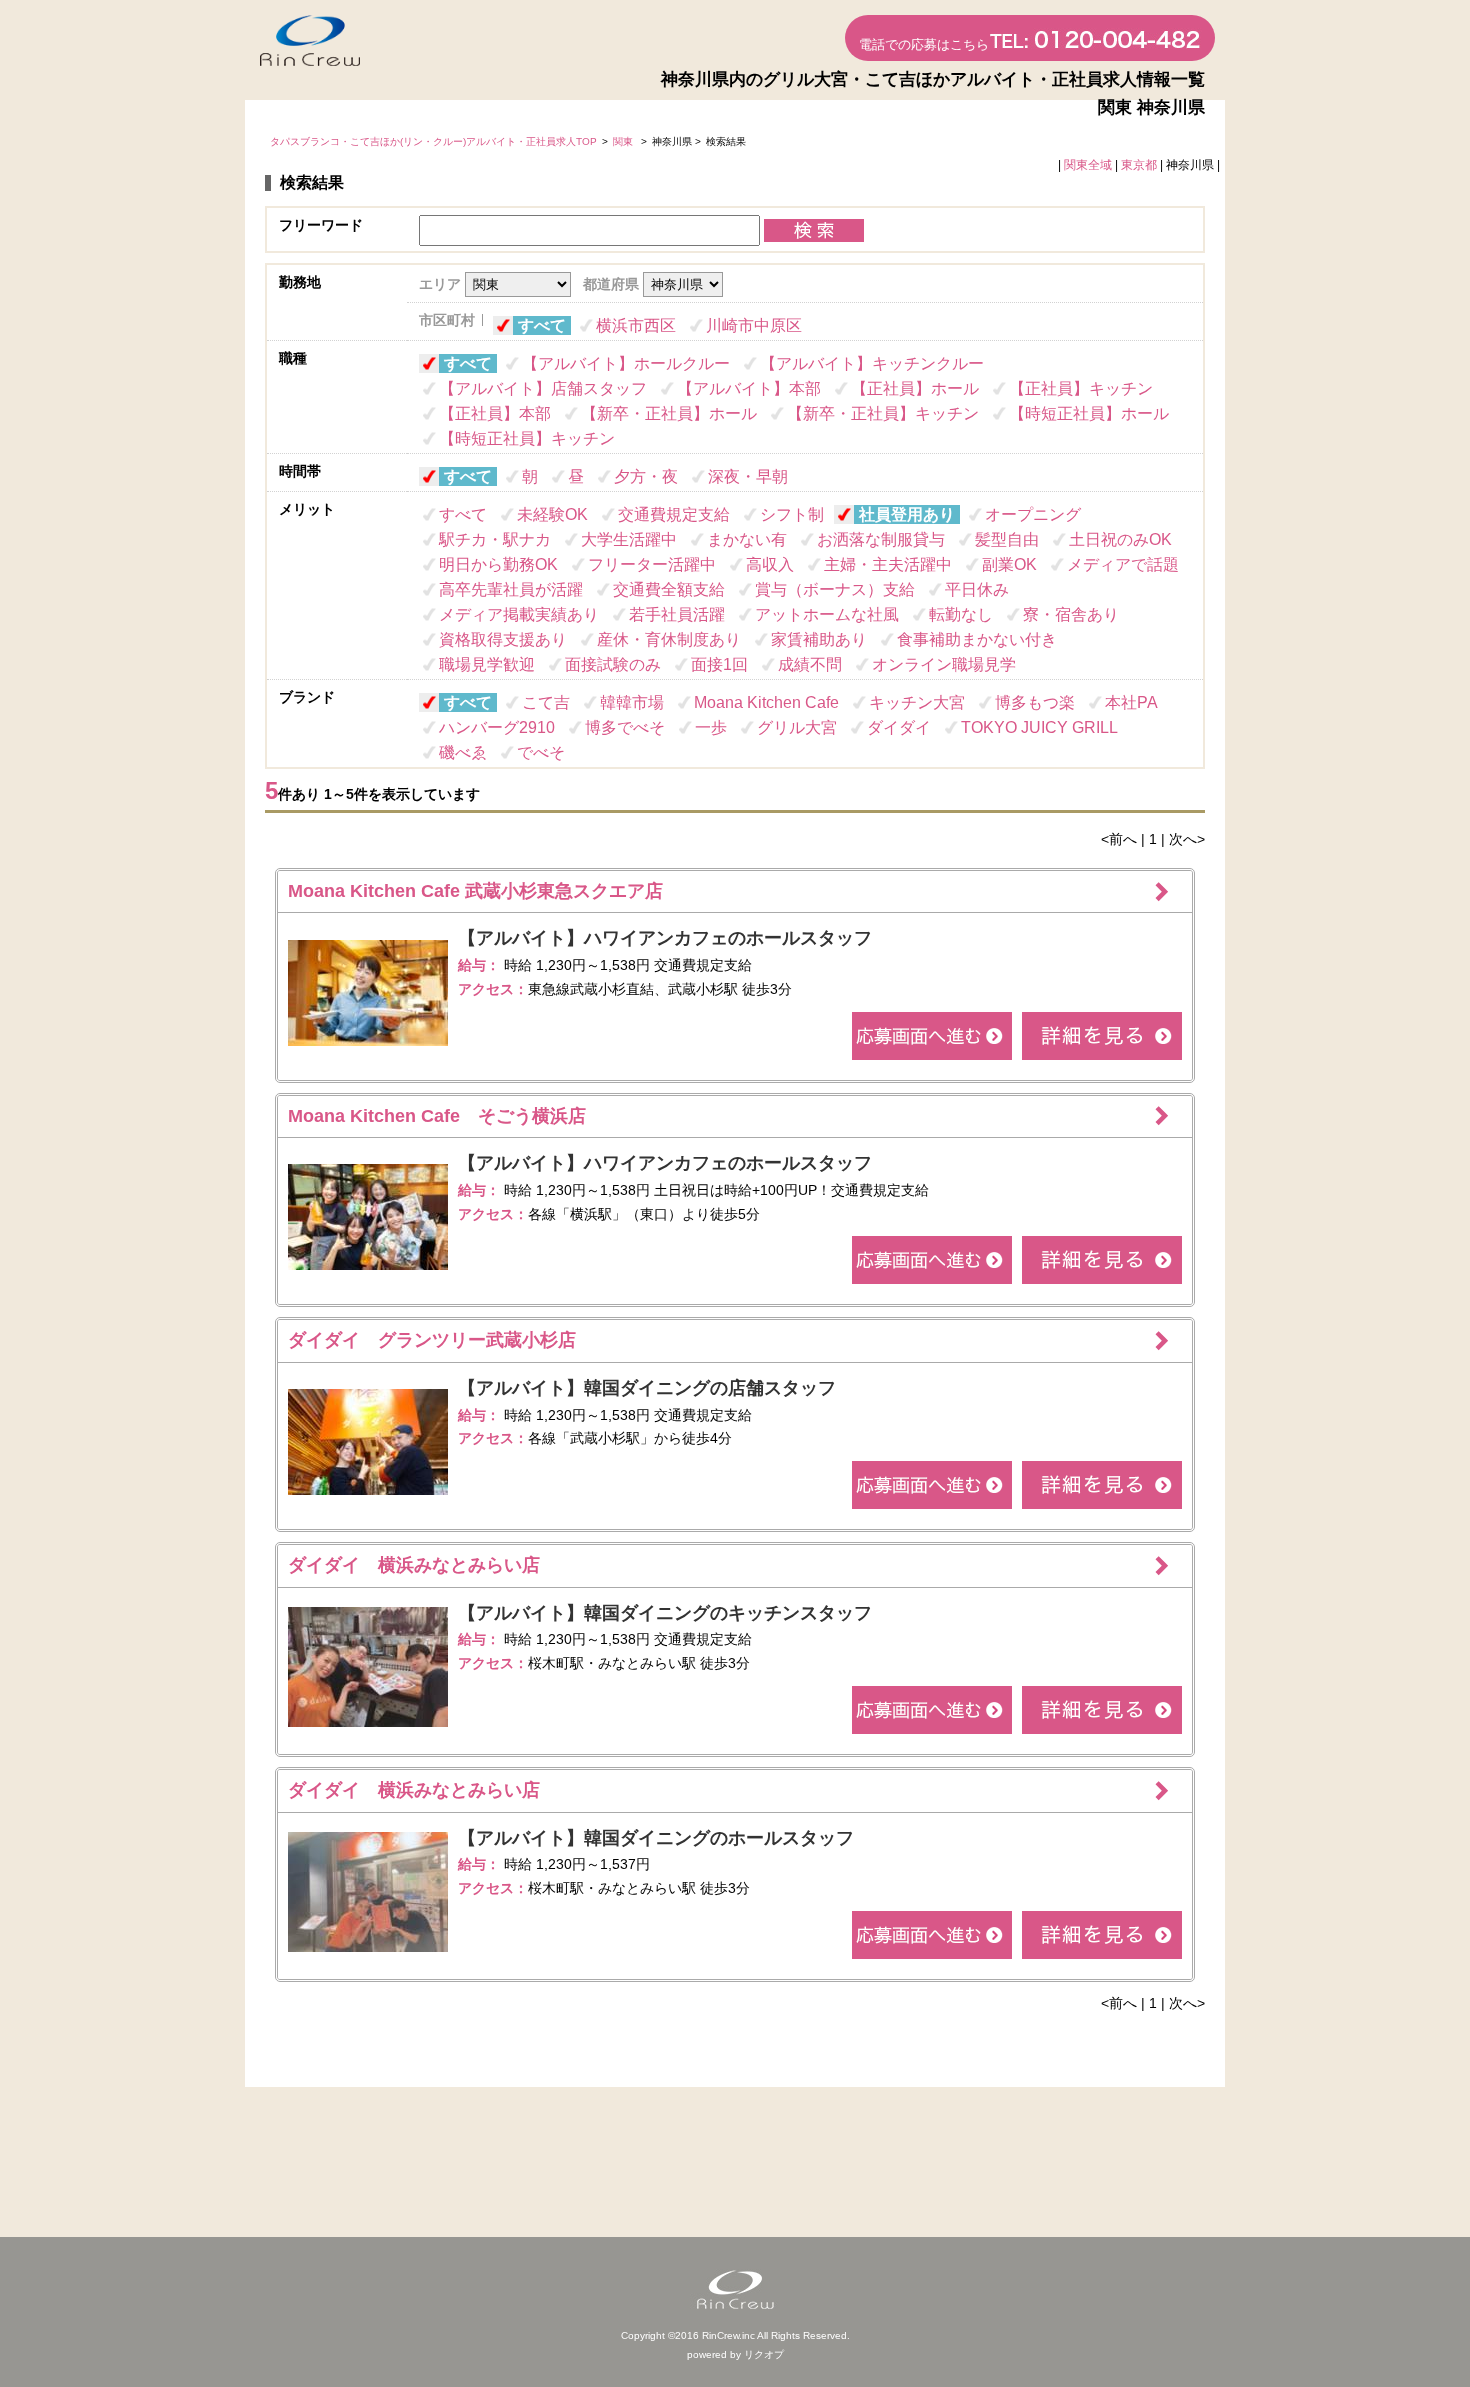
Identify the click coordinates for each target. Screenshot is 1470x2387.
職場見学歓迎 (487, 664)
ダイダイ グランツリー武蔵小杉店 (432, 1340)
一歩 (711, 727)
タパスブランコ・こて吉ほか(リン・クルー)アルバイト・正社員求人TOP (433, 141)
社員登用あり (907, 514)
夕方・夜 (646, 476)
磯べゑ (463, 752)
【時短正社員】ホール (1089, 413)
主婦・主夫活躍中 (888, 564)
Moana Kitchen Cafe (766, 702)
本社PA (1131, 702)
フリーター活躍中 (652, 564)
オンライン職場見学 (944, 664)
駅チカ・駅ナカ (495, 539)
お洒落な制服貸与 (881, 539)
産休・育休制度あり (669, 639)
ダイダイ (899, 727)
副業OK (1009, 564)
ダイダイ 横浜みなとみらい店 (414, 1565)
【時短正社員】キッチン (527, 438)
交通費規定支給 (674, 514)
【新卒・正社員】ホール (669, 413)
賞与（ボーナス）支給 (835, 589)
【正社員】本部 (495, 413)
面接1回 (719, 664)
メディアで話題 (1123, 564)
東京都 (1139, 165)
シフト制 (792, 514)
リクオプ (764, 2354)
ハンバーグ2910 (497, 727)
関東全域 (1088, 165)
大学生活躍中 (629, 539)
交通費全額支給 (669, 589)
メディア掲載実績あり (519, 614)
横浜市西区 (636, 325)
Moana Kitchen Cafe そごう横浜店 (437, 1116)
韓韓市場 (632, 702)
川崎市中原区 (754, 325)
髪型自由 (1007, 539)
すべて (542, 325)
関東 (624, 141)
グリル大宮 (797, 727)
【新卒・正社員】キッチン (883, 413)
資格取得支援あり (503, 639)
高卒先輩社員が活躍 (511, 589)
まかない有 (747, 539)
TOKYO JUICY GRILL (1039, 727)
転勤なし (961, 614)
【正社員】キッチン (1081, 388)
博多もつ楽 (1035, 702)
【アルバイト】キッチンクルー (872, 363)
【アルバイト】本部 (749, 388)
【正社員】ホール (915, 388)
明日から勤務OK (498, 564)
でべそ (541, 752)
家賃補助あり (819, 639)
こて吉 (546, 702)
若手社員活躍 (677, 614)
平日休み (977, 589)
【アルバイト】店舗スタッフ (543, 388)
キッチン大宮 (917, 702)
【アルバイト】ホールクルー (626, 363)
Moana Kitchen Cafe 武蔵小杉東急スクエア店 (475, 891)
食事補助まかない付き (977, 639)
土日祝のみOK (1120, 539)
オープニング (1033, 514)
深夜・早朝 (748, 476)
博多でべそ (625, 727)
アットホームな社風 (827, 614)
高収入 (770, 564)
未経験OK (552, 514)
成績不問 (810, 664)
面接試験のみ (613, 664)
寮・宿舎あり (1071, 614)
